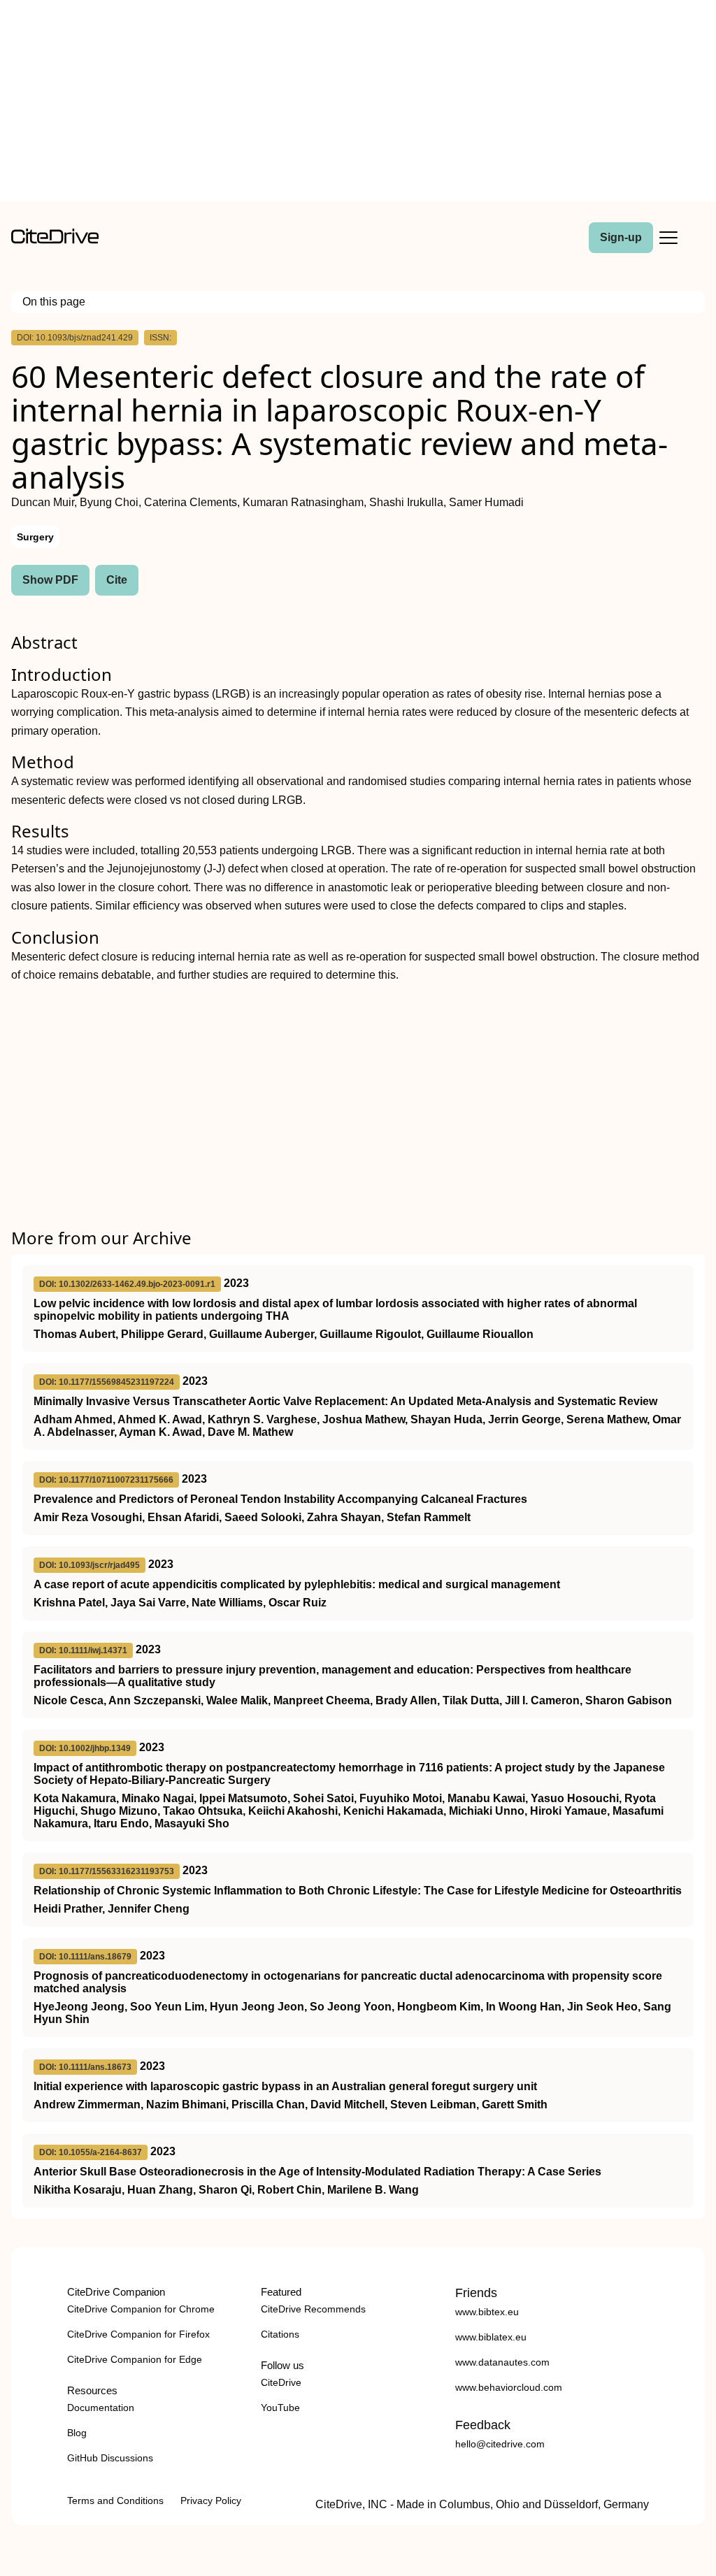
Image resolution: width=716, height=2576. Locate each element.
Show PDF (50, 580)
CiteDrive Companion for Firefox (138, 2334)
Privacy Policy (211, 2501)
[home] (55, 240)
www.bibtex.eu (487, 2312)
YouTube (280, 2408)
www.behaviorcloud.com (509, 2387)
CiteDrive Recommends (313, 2309)
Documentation (101, 2408)
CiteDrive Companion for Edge (135, 2359)
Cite (117, 580)
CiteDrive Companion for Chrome (141, 2309)
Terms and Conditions (115, 2501)
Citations (280, 2334)
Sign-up (621, 237)
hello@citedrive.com (500, 2444)
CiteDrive (281, 2382)
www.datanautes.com (502, 2362)
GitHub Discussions (110, 2458)
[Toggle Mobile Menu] (668, 238)
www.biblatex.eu (491, 2337)
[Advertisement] (358, 103)
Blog (77, 2433)
